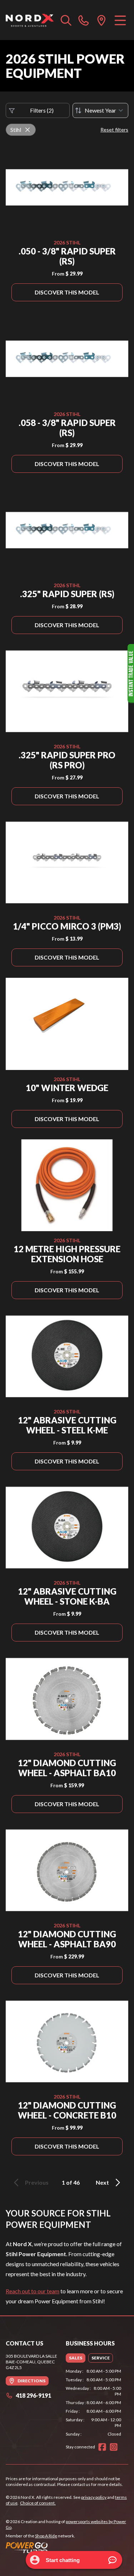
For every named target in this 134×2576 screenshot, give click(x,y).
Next (102, 2182)
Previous (37, 2182)
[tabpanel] (94, 2403)
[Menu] (120, 20)
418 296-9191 (33, 2395)
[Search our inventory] (66, 20)
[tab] (76, 2358)
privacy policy (94, 2497)
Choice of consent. (38, 2503)
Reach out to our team (33, 2291)
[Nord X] (30, 20)
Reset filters (114, 130)
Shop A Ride (46, 2536)
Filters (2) (42, 110)
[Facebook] (102, 2447)
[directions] (101, 20)
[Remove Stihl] (28, 130)
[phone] (84, 20)
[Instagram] (114, 2447)
